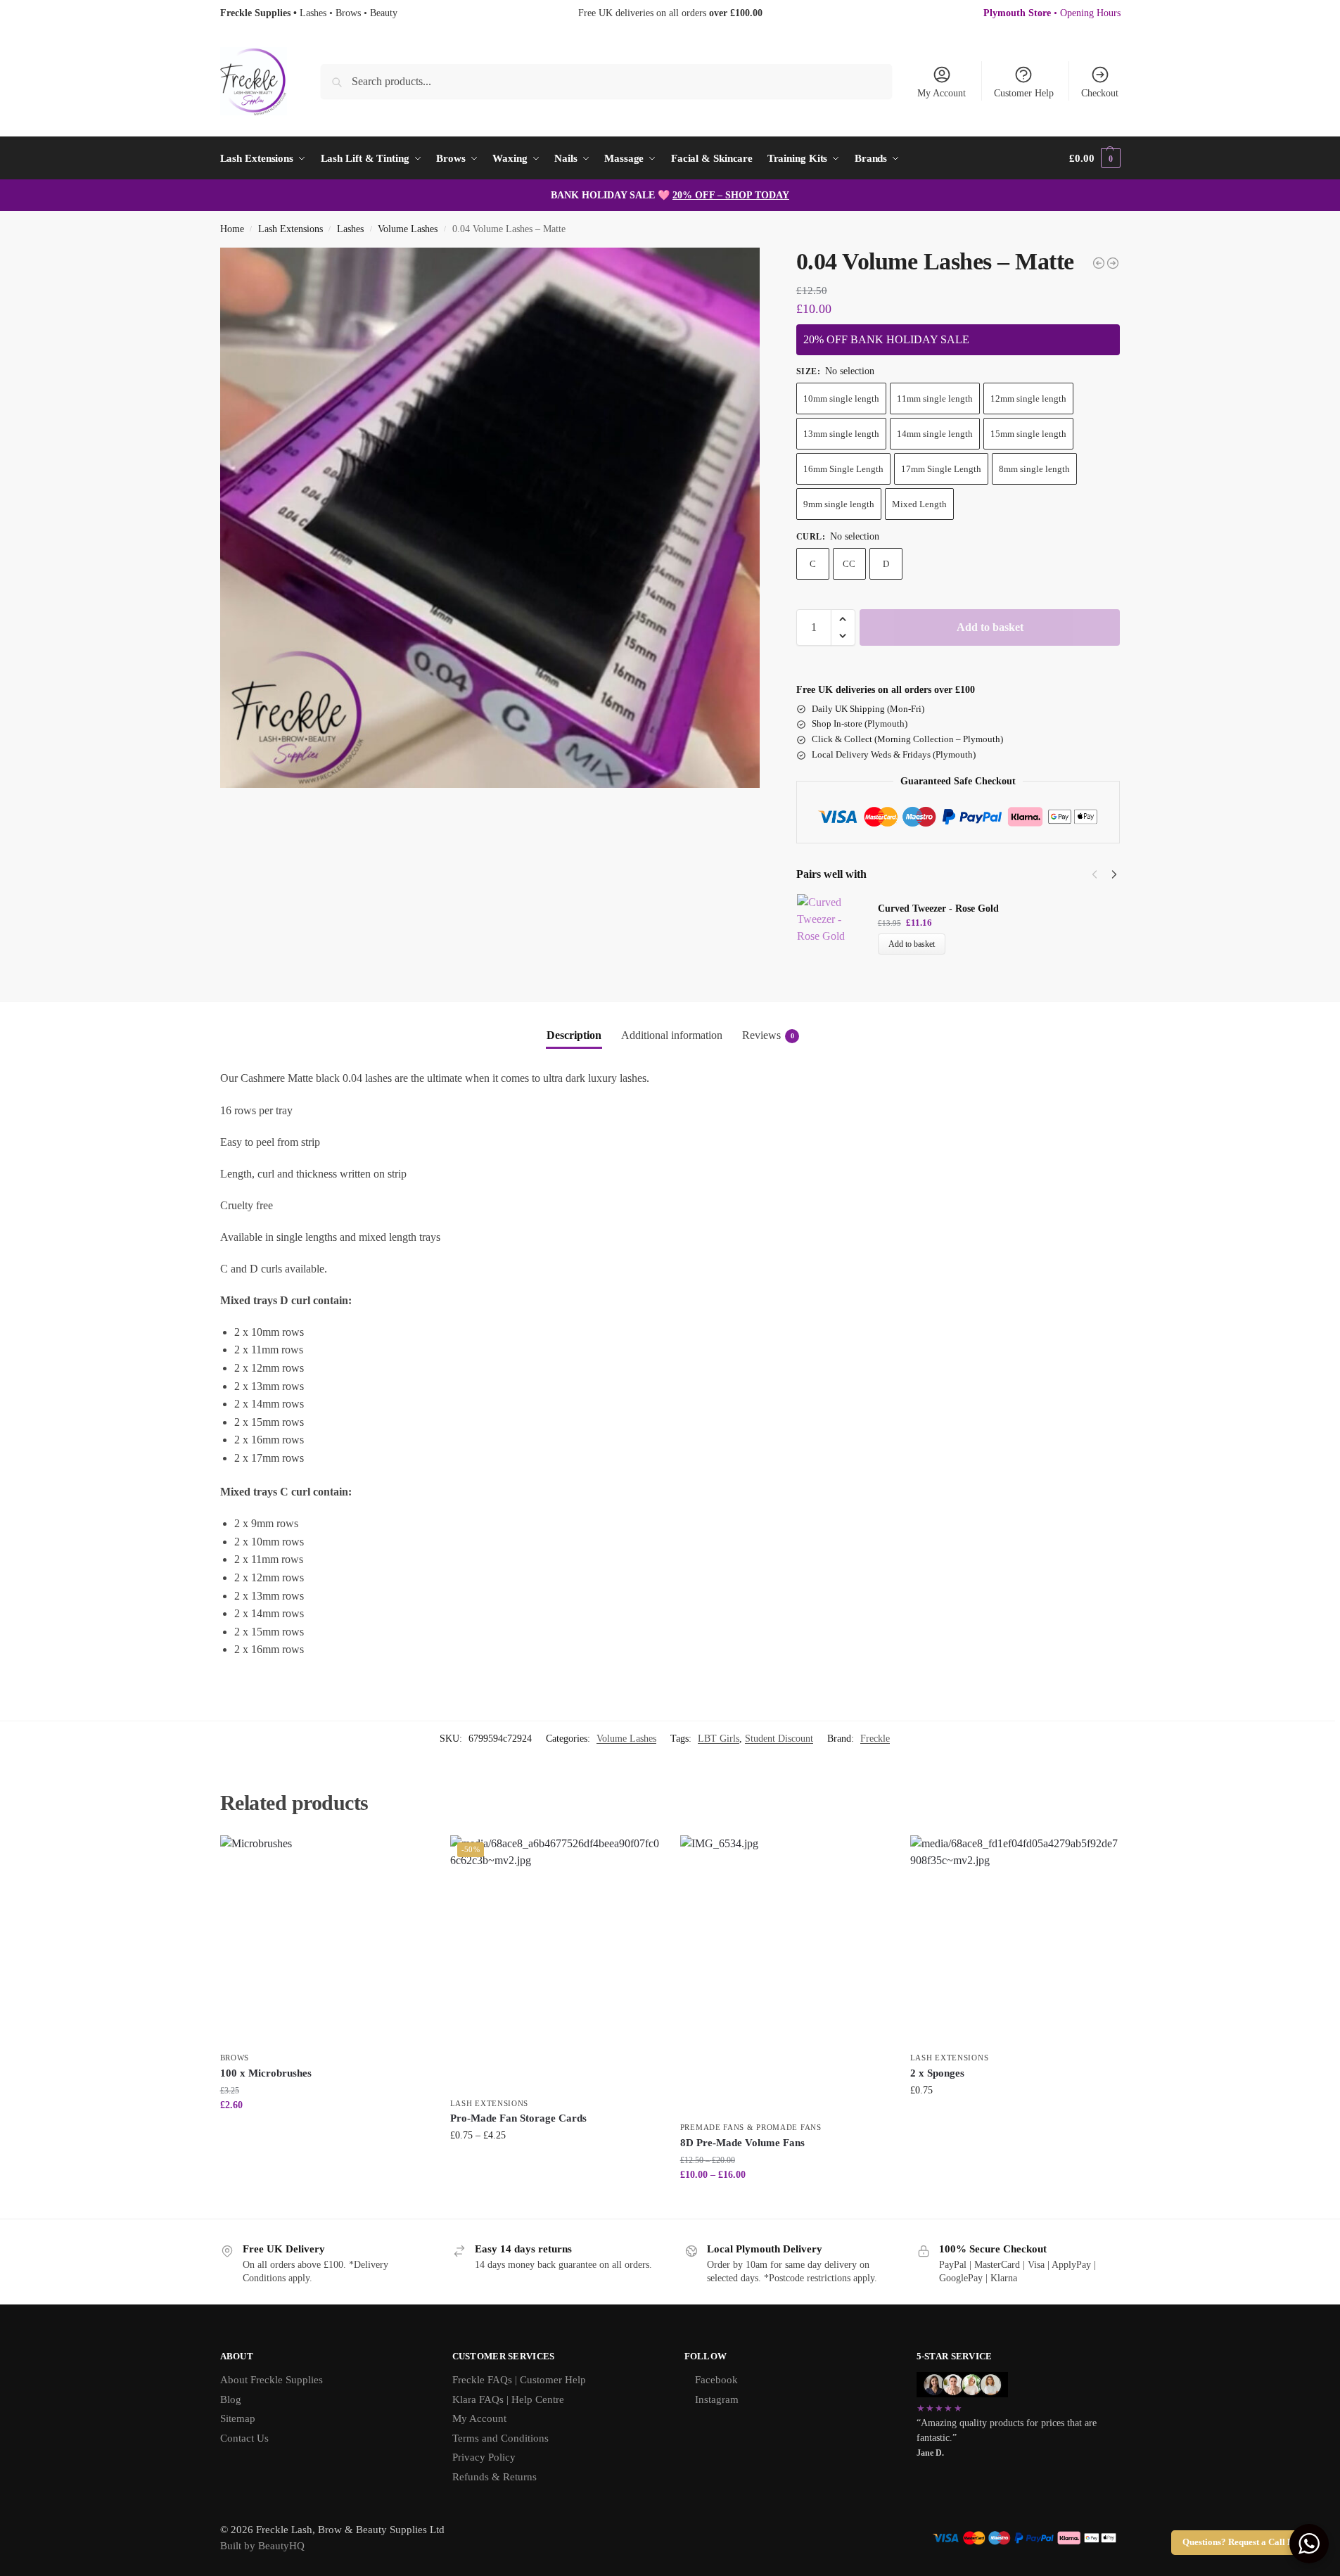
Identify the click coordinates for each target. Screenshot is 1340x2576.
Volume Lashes (408, 229)
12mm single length (1028, 398)
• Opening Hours (1052, 13)
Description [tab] (574, 1035)
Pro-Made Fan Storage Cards (518, 2118)
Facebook (716, 2380)
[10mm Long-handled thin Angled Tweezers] (1099, 263)
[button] (1095, 158)
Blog (231, 2399)
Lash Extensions (291, 229)
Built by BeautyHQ (262, 2546)
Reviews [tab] (768, 1035)
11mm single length (935, 398)
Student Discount (779, 1739)
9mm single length (839, 504)
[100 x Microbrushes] (325, 1940)
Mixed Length (919, 504)
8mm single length (1034, 469)
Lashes (350, 229)
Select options (325, 2135)
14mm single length (935, 434)
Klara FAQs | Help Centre (508, 2399)
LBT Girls (719, 1739)
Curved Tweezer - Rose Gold (938, 908)
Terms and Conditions (500, 2438)
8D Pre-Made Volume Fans (742, 2143)
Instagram (717, 2399)
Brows (235, 2058)
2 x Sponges (937, 2073)
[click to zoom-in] (490, 518)
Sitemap (238, 2418)
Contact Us (244, 2438)
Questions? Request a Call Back (1245, 2542)
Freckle (875, 1739)
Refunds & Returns (494, 2477)
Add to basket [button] (1015, 2120)
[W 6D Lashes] (1113, 263)
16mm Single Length (843, 469)
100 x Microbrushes (266, 2073)
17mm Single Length (941, 469)
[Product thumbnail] (837, 927)
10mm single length (841, 398)
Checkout (1100, 93)
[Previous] (1095, 874)
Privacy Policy (484, 2457)
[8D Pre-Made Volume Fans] (785, 1975)
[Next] (1114, 874)
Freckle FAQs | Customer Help (519, 2380)
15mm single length (1028, 434)
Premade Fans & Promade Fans (751, 2127)
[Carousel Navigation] (1100, 874)
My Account (942, 93)
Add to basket (990, 627)
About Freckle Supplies (272, 2380)
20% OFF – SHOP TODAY (731, 195)
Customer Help (1024, 93)
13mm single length (841, 434)
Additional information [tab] (672, 1035)
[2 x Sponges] (1015, 1940)
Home (232, 229)
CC (849, 564)
